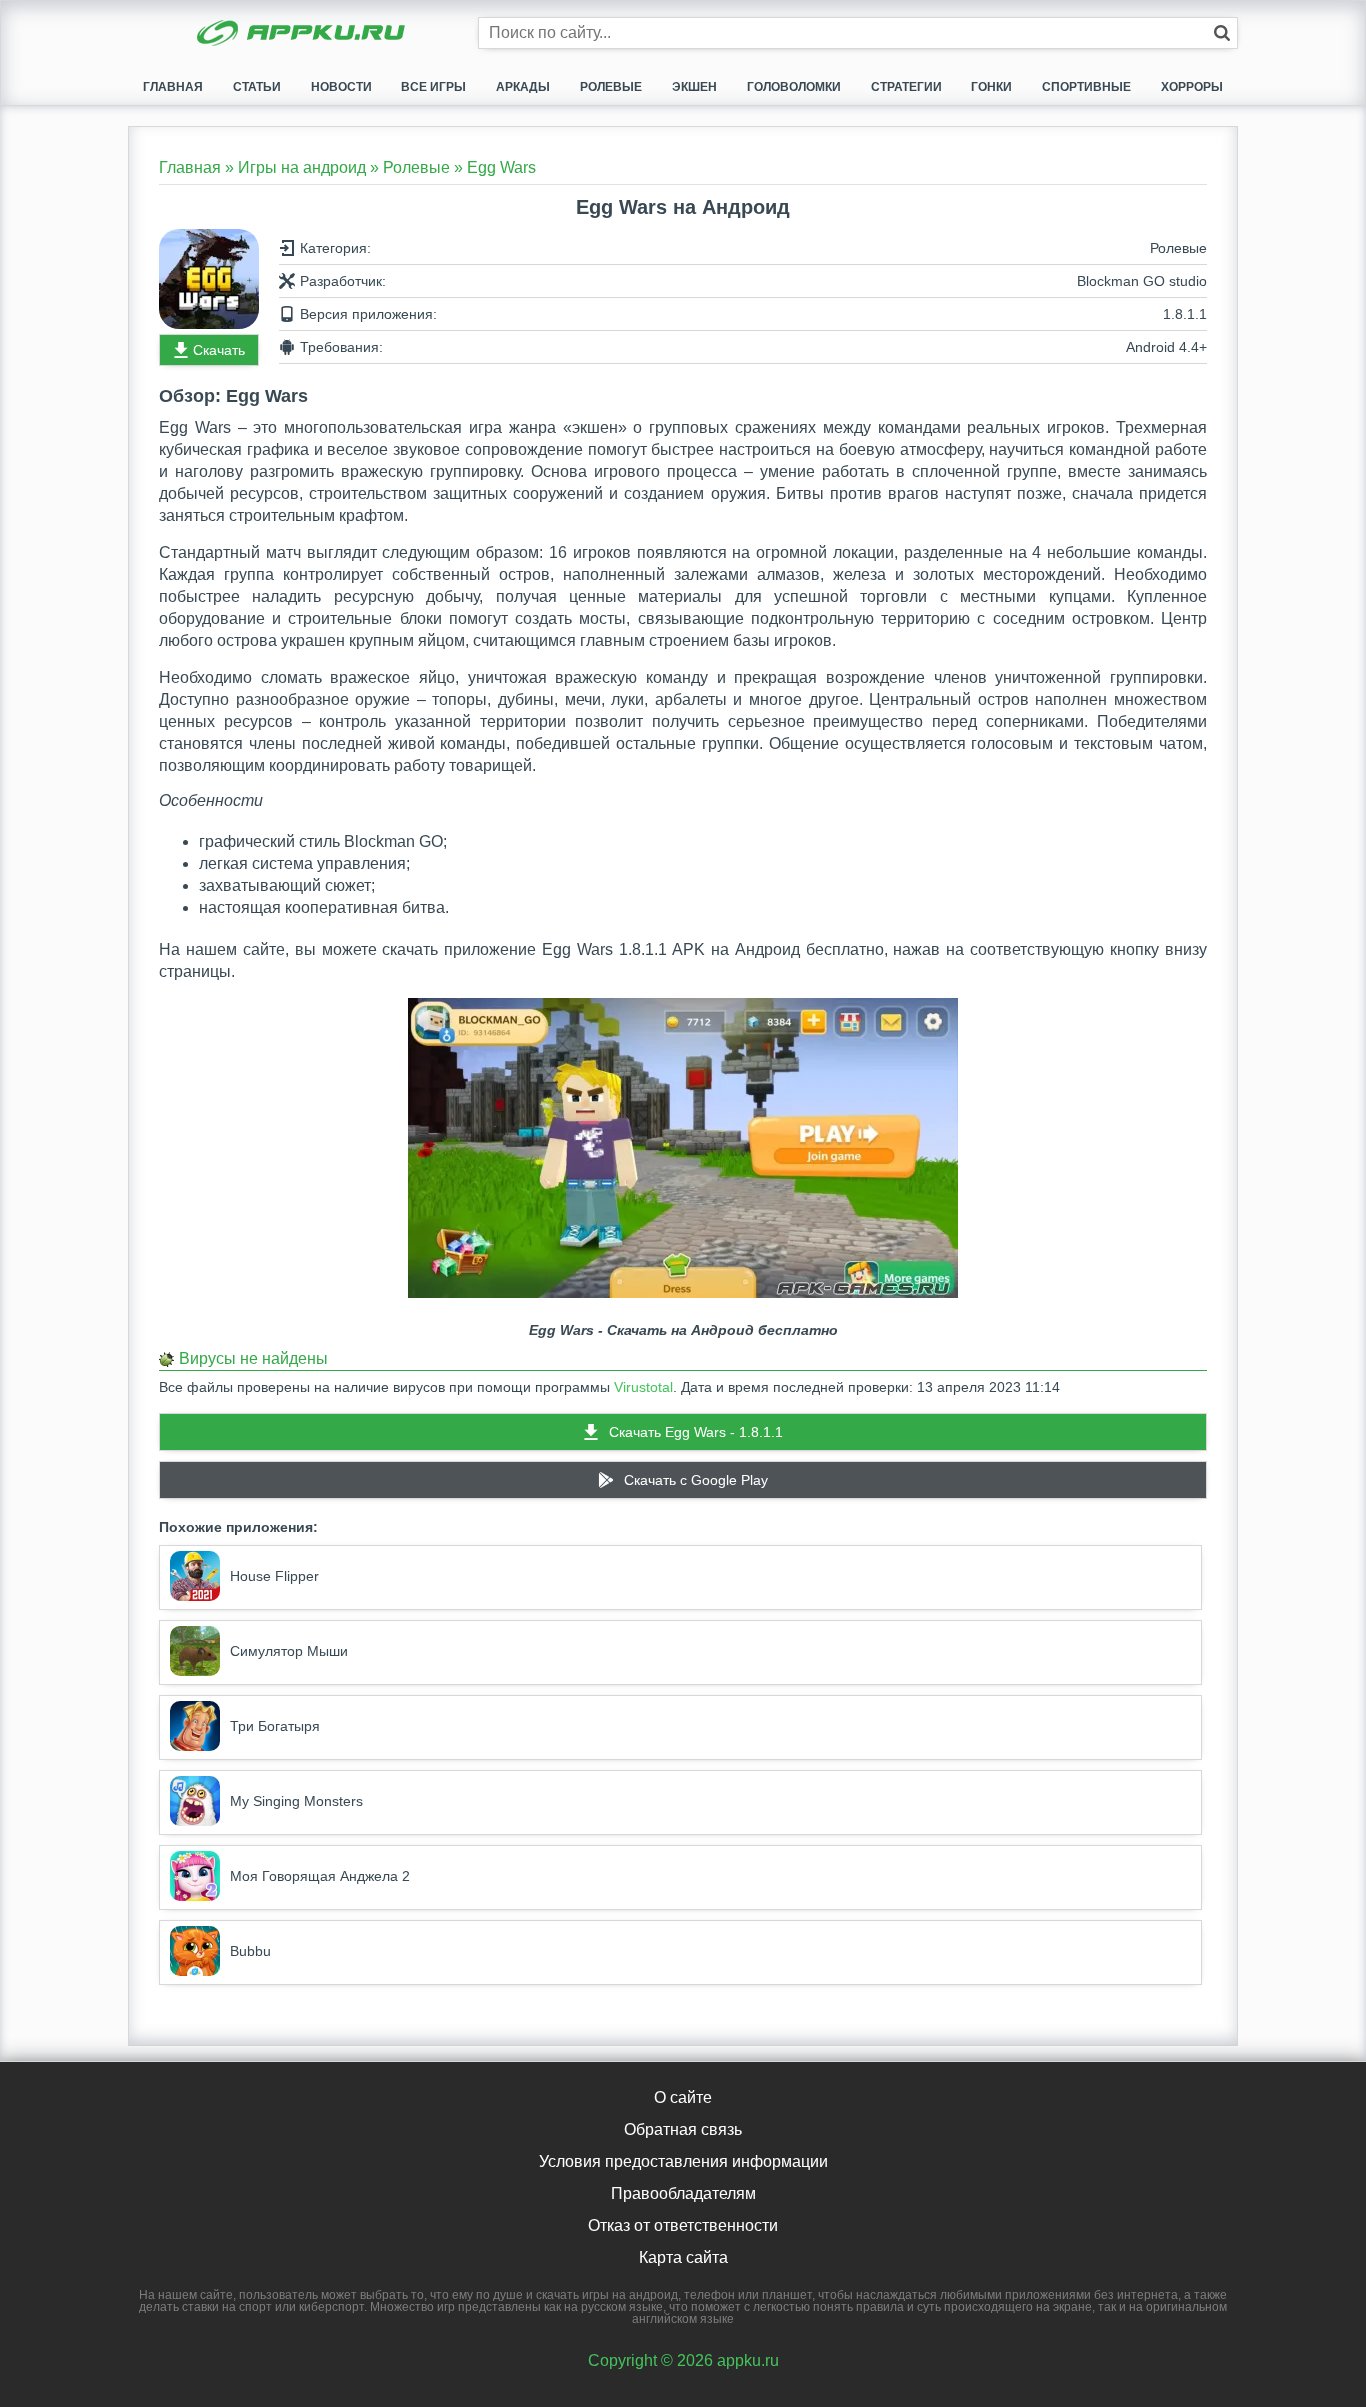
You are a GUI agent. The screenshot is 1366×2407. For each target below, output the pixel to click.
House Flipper (274, 1576)
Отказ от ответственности (683, 2225)
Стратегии (906, 87)
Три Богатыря (275, 1726)
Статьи (257, 87)
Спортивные (1086, 87)
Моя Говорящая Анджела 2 (320, 1876)
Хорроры (1192, 87)
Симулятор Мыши (289, 1651)
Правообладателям (683, 2193)
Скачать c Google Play (696, 1480)
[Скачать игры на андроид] (303, 35)
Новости (341, 87)
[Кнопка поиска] (1222, 33)
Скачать (219, 350)
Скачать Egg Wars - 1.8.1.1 (696, 1432)
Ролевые (611, 87)
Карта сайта (683, 2257)
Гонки (991, 87)
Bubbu (250, 1951)
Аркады (523, 87)
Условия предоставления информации (683, 2161)
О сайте (683, 2097)
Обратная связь (683, 2129)
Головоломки (794, 87)
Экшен (694, 87)
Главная (173, 87)
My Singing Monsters (296, 1801)
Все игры (433, 87)
